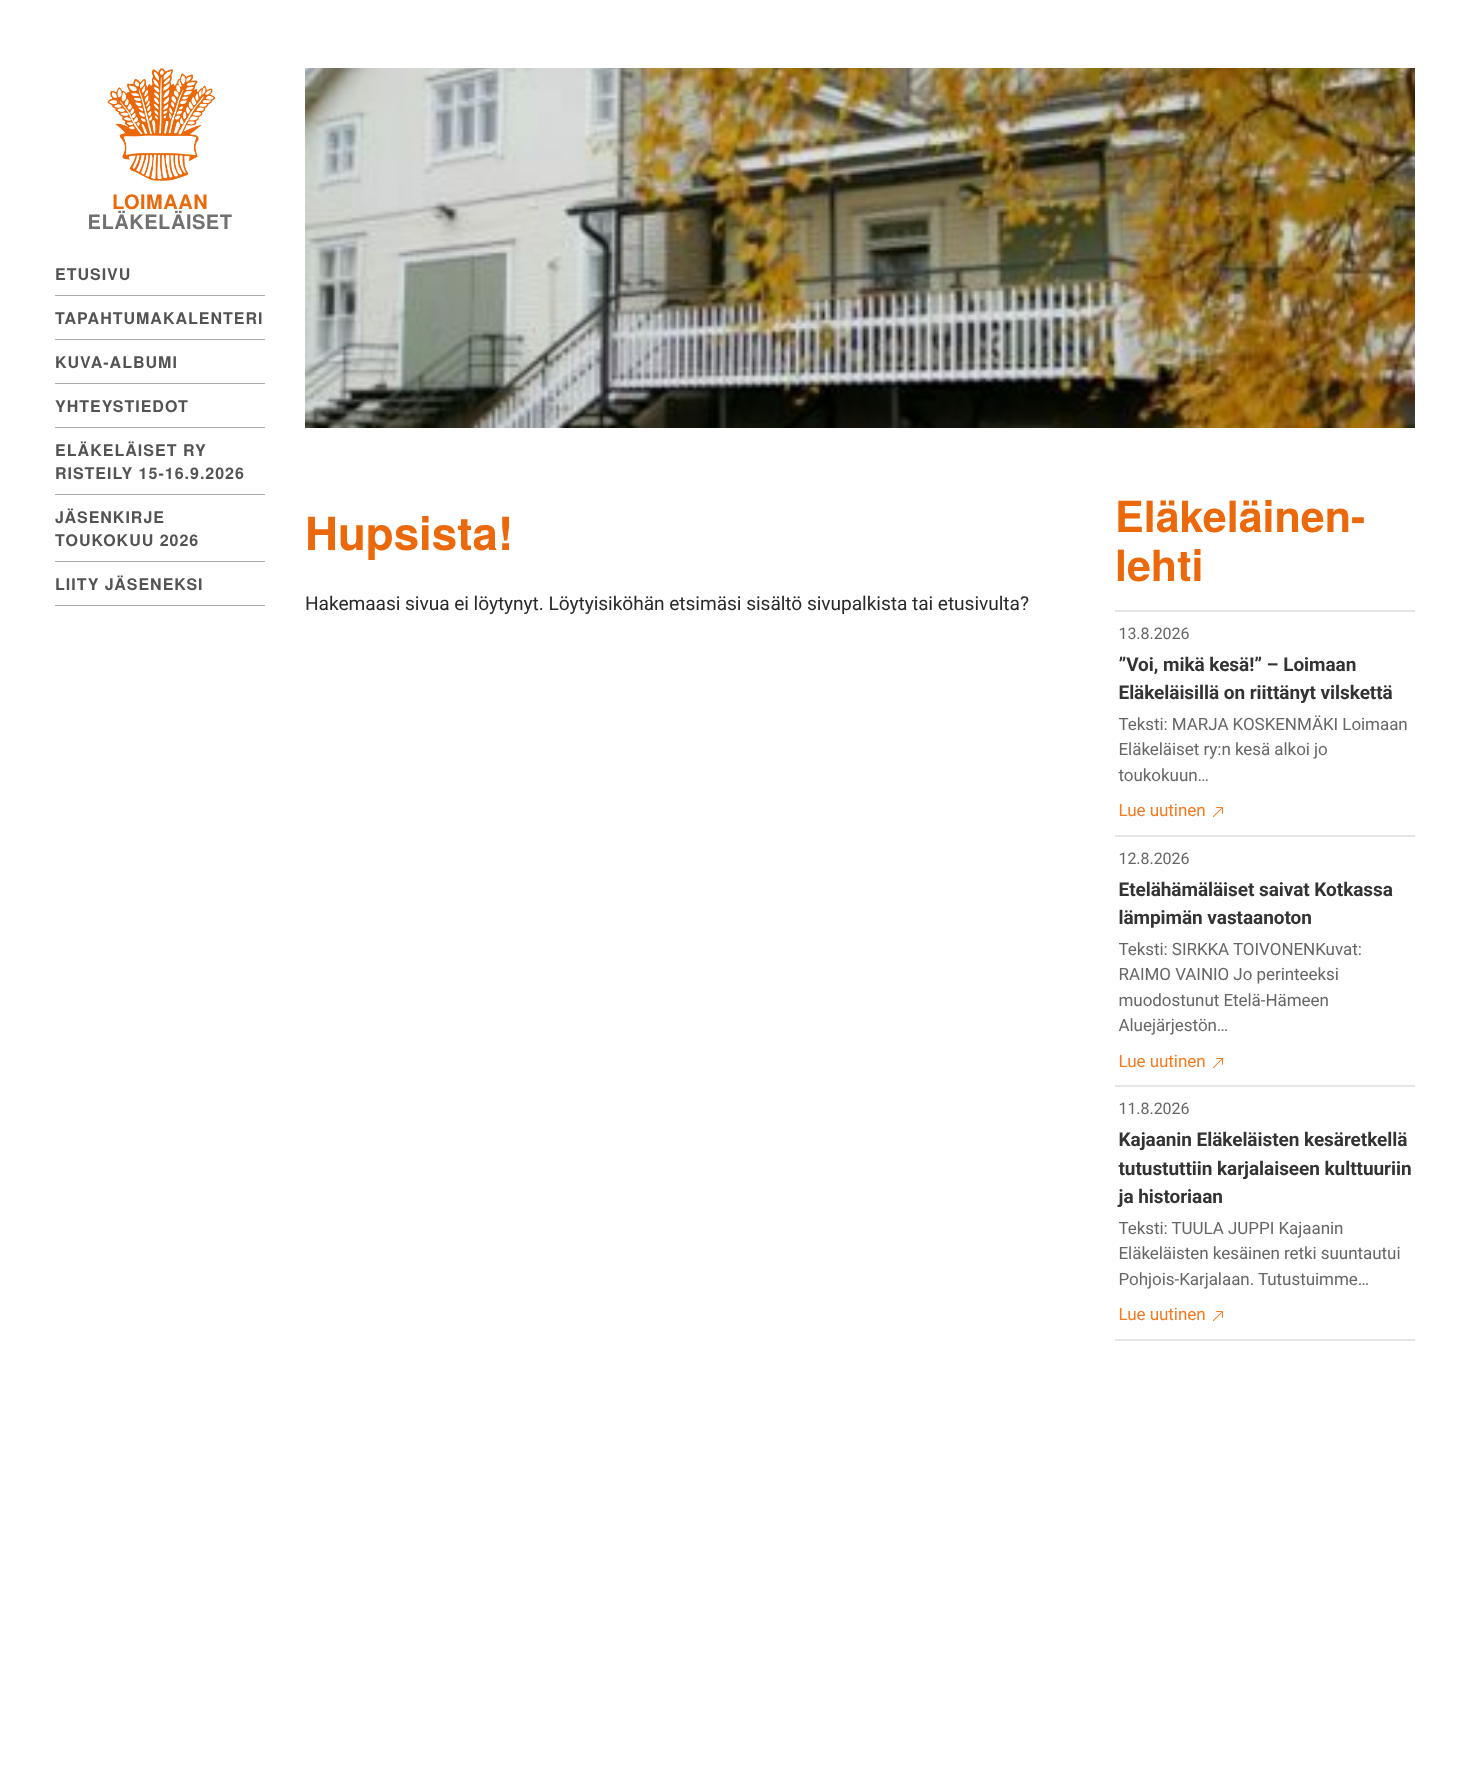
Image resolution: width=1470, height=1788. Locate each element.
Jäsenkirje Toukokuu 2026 (127, 528)
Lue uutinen (1162, 811)
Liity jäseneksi (129, 583)
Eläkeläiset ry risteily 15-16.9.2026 (150, 461)
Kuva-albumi (116, 361)
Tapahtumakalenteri (159, 317)
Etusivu (93, 273)
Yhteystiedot (122, 405)
